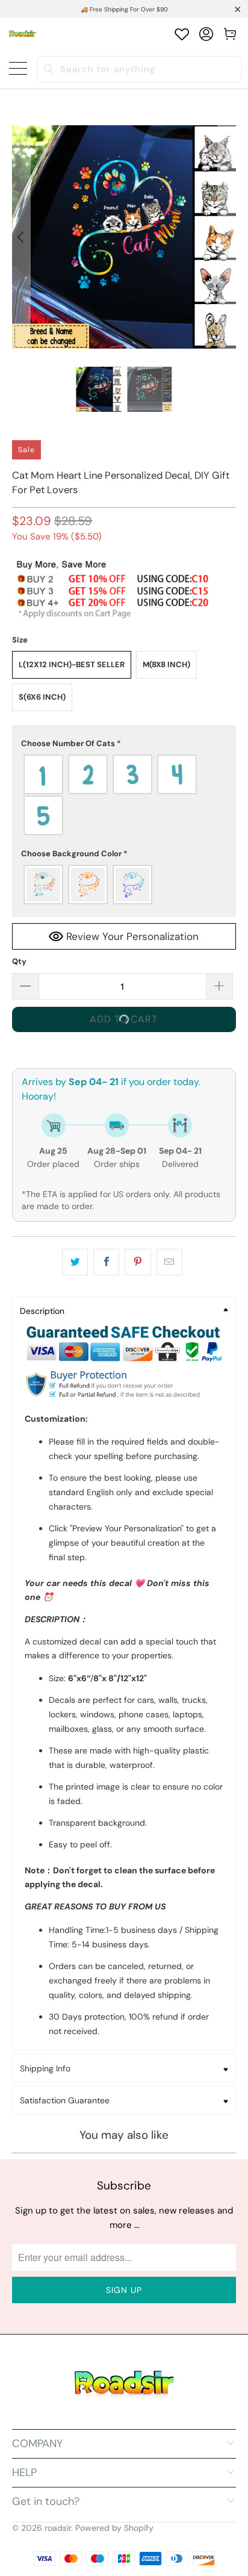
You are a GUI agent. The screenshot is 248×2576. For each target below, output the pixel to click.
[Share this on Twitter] (75, 1262)
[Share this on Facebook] (106, 1262)
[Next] (227, 237)
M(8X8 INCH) (166, 664)
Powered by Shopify (114, 2528)
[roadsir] (23, 34)
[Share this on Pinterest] (138, 1262)
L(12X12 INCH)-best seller (72, 664)
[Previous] (21, 237)
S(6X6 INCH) (42, 697)
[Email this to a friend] (169, 1262)
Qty (19, 961)
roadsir (58, 2528)
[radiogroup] (124, 795)
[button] (124, 744)
